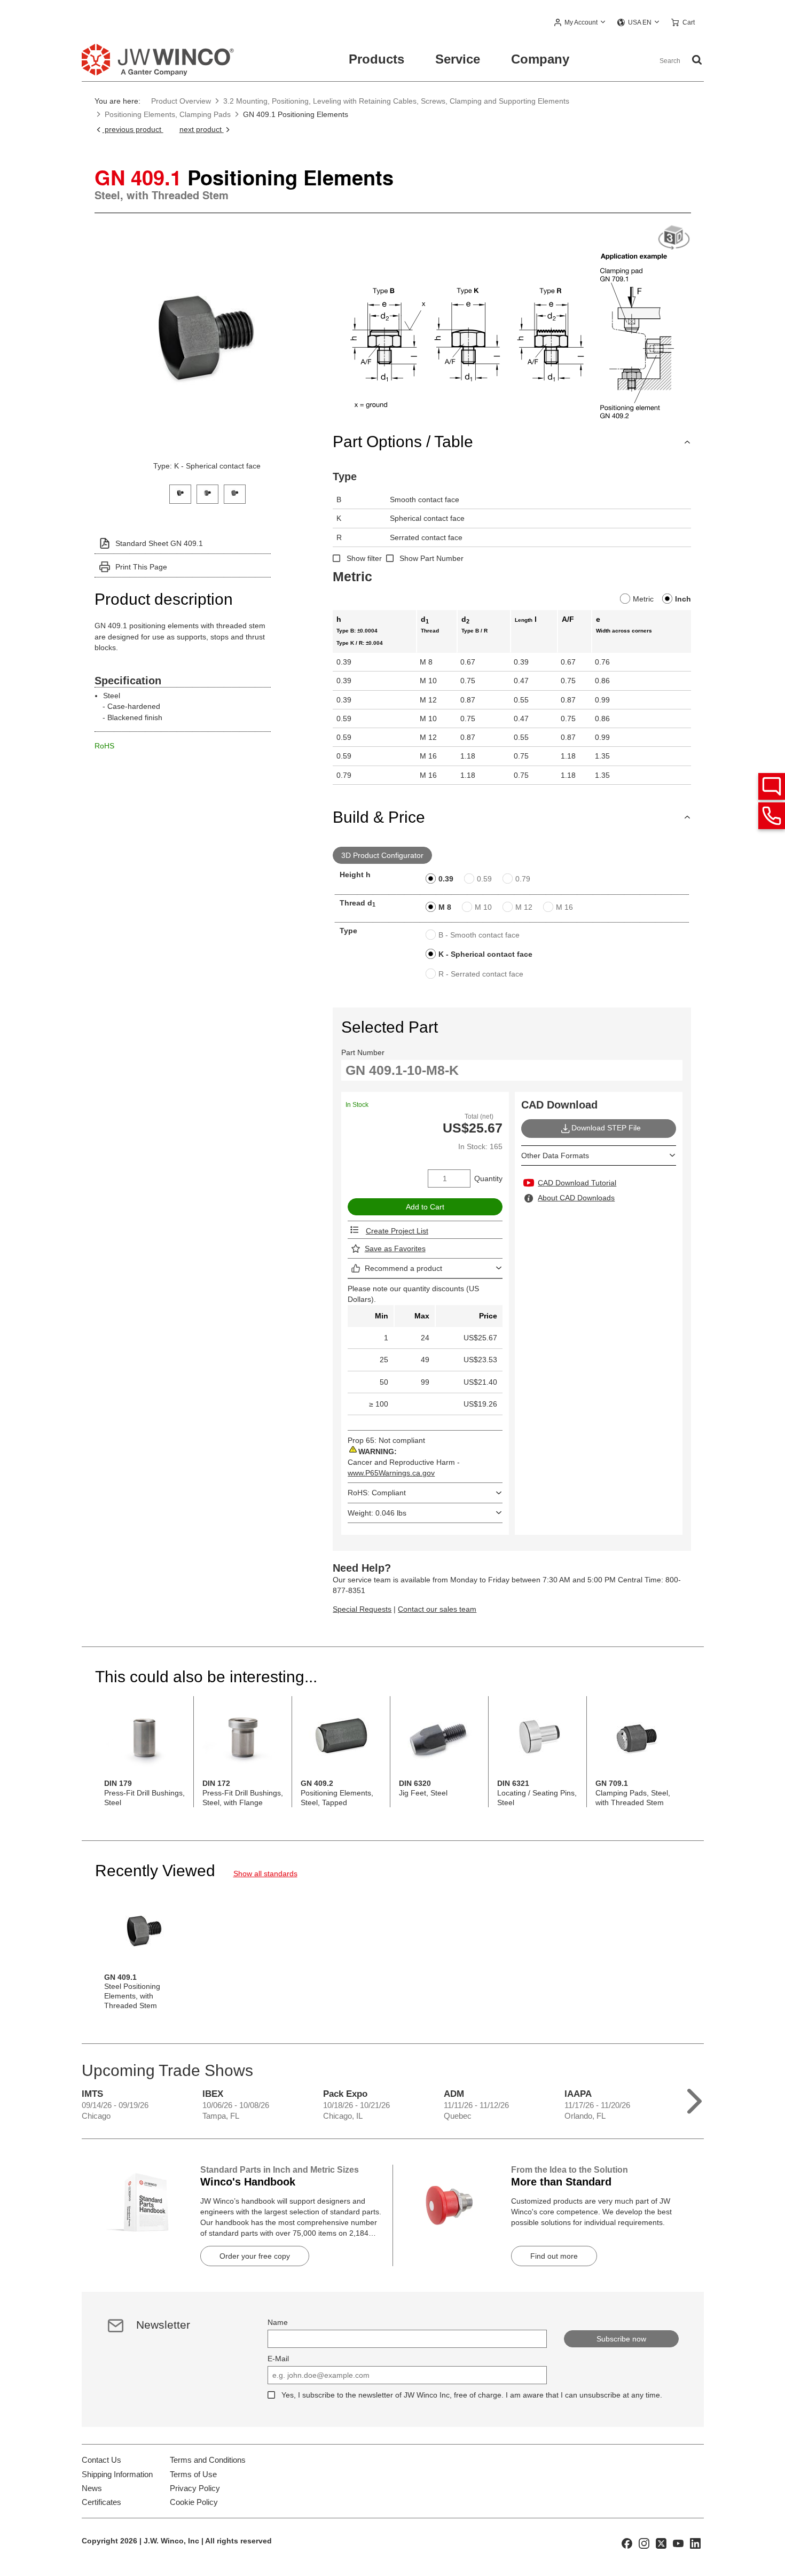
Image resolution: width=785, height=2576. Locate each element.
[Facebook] (627, 2543)
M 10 (483, 907)
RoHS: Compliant (377, 1493)
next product (202, 129)
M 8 (445, 907)
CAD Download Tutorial (577, 1183)
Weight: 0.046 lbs (377, 1513)
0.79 (523, 879)
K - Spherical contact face (485, 954)
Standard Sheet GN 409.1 (159, 543)
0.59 (484, 879)
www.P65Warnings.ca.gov (391, 1473)
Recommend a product (403, 1268)
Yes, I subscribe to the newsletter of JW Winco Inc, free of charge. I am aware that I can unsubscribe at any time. (472, 2395)
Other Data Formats (555, 1156)
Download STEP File (606, 1128)
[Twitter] (661, 2543)
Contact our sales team (437, 1609)
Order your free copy (255, 2256)
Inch (683, 599)
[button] (580, 23)
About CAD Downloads (576, 1198)
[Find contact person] (772, 786)
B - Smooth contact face (479, 935)
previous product (133, 129)
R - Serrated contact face (481, 974)
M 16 (564, 907)
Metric (643, 599)
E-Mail (278, 2359)
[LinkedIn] (695, 2543)
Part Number (363, 1052)
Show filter (364, 558)
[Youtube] (678, 2543)
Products (376, 59)
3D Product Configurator (382, 855)
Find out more (554, 2256)
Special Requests (362, 1609)
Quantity (488, 1178)
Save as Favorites (395, 1248)
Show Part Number (431, 558)
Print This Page (141, 567)
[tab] (180, 493)
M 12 (524, 907)
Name (278, 2322)
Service (458, 59)
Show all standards (265, 1874)
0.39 (446, 879)
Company (540, 59)
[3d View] (674, 238)
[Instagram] (644, 2543)
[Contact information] (772, 816)
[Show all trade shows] (694, 2099)
